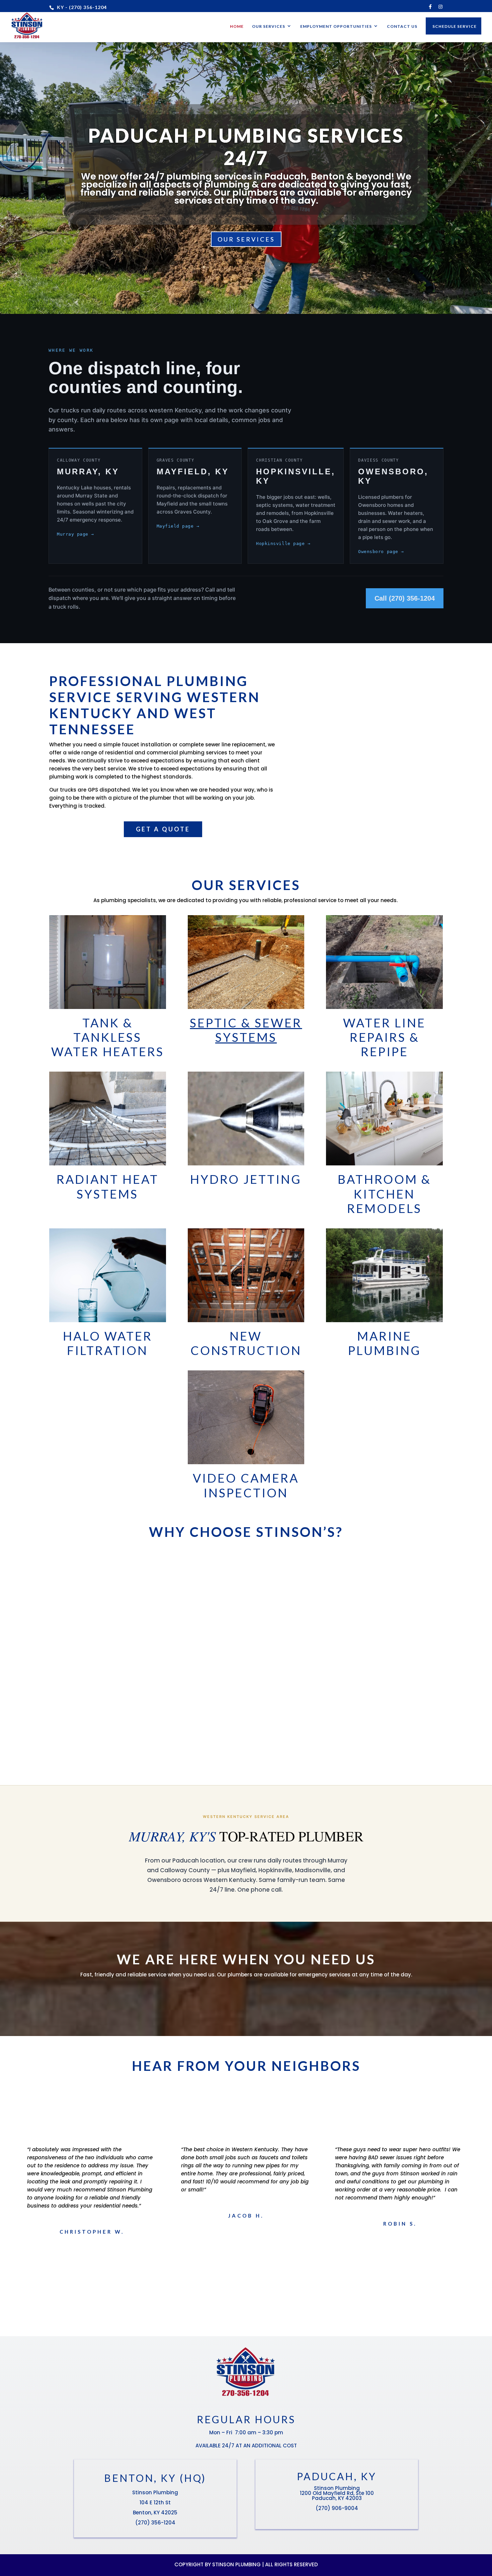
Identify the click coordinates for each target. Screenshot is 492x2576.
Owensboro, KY (393, 476)
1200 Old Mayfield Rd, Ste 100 (337, 2493)
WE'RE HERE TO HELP (246, 1998)
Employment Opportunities (336, 26)
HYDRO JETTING (246, 1179)
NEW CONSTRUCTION (246, 1343)
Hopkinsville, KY (296, 476)
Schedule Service (455, 26)
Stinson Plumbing (155, 2492)
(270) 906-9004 (337, 2508)
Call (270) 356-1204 (405, 598)
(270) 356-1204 (155, 2523)
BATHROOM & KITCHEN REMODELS (384, 1194)
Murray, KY (88, 471)
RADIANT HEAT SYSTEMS (108, 1186)
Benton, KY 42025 (155, 2513)
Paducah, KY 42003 (337, 2498)
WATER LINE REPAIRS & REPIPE (384, 1037)
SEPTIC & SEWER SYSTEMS (246, 1030)
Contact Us (402, 26)
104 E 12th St (155, 2502)
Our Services (269, 26)
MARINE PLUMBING (385, 1343)
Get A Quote (163, 829)
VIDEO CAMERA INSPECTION (246, 1485)
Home (237, 26)
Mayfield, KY (193, 471)
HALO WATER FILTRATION (108, 1343)
